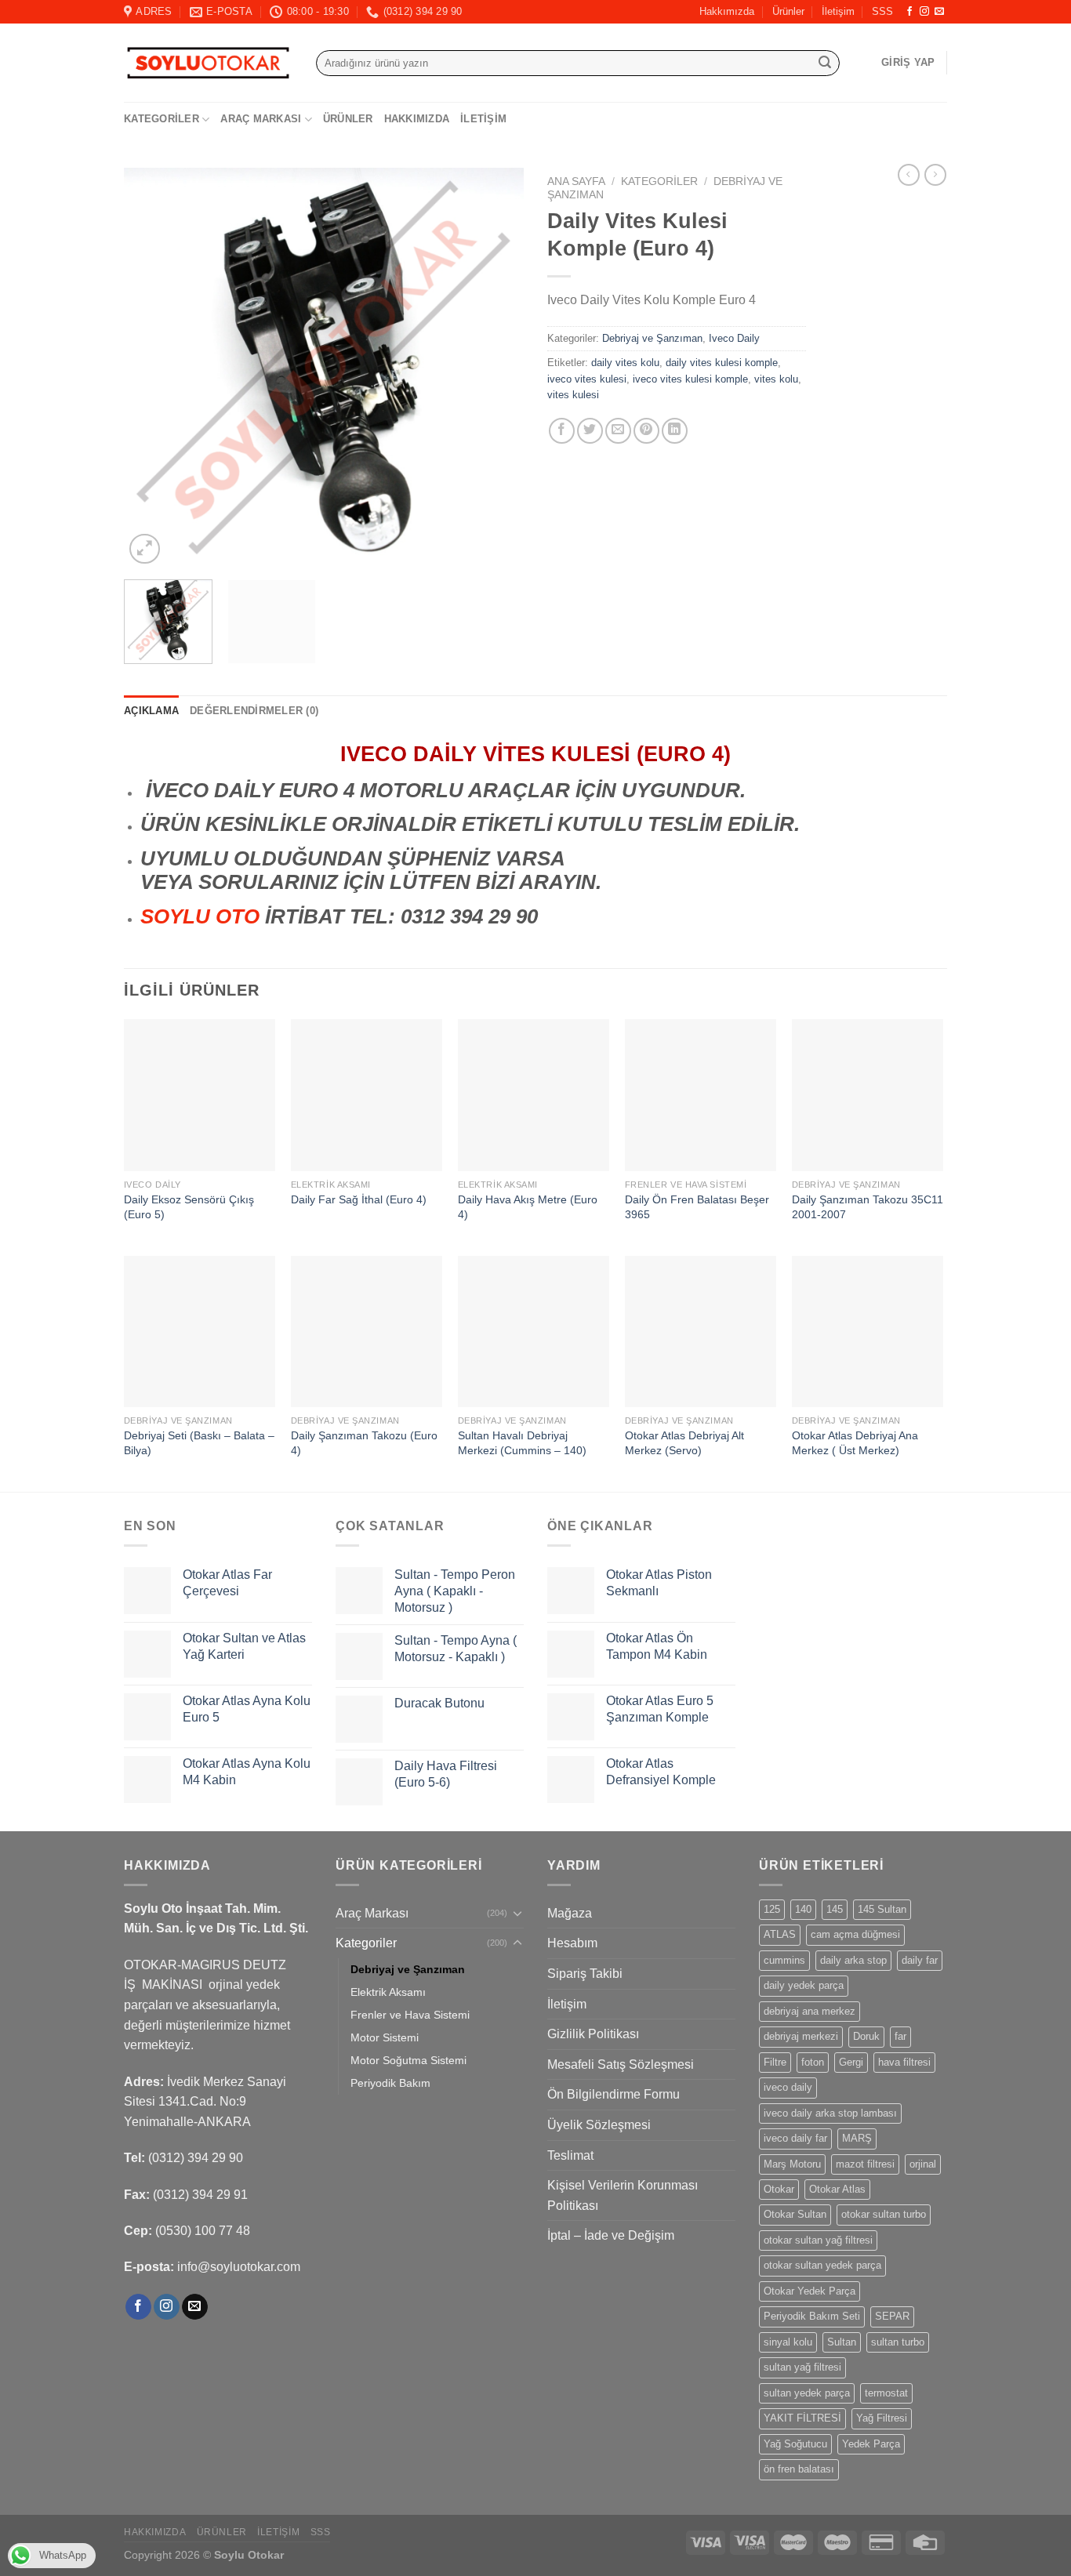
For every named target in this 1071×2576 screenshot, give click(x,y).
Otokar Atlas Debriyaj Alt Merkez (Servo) (684, 1443)
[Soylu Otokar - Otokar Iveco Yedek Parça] (208, 63)
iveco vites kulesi (587, 379)
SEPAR (892, 2316)
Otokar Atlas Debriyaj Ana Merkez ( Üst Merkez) (855, 1443)
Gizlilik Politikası (593, 2034)
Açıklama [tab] (151, 711)
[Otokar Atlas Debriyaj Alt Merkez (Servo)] (701, 1332)
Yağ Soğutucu (795, 2444)
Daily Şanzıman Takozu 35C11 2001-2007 (868, 1207)
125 (772, 1909)
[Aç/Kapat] (517, 1913)
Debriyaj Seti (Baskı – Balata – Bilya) (199, 1443)
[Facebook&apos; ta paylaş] (562, 431)
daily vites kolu (625, 363)
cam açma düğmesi (855, 1934)
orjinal (923, 2164)
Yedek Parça (871, 2444)
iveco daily (788, 2087)
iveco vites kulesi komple (690, 379)
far (900, 2036)
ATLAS (780, 1934)
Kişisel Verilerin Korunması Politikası (623, 2195)
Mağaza (570, 1913)
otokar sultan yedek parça (822, 2265)
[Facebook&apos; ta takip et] (909, 12)
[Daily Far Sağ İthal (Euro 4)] (367, 1095)
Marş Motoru (792, 2164)
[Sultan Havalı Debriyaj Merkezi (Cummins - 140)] (534, 1332)
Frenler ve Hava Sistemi (410, 2015)
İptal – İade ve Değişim (611, 2235)
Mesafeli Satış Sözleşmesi (621, 2064)
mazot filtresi (865, 2164)
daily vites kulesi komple (722, 363)
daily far (920, 1960)
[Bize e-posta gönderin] (939, 12)
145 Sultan (882, 1909)
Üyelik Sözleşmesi (599, 2125)
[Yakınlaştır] (145, 549)
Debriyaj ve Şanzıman (652, 338)
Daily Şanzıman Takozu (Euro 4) (364, 1443)
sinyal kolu (788, 2342)
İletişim (838, 11)
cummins (784, 1960)
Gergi (851, 2062)
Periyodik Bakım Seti (812, 2316)
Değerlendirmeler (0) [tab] (254, 711)
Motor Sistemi (385, 2037)
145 (835, 1909)
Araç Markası (261, 119)
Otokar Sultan (795, 2214)
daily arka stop (853, 1960)
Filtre (775, 2062)
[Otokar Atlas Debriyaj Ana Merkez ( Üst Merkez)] (868, 1332)
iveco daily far (795, 2138)
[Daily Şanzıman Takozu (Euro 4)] (367, 1332)
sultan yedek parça (807, 2393)
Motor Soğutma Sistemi (408, 2060)
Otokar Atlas (837, 2189)
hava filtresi (904, 2062)
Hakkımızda (727, 11)
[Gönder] (825, 63)
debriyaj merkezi (801, 2036)
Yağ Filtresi (882, 2418)
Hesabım (572, 1943)
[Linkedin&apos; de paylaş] (675, 431)
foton (813, 2062)
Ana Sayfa (576, 181)
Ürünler (788, 11)
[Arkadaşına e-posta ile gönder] (618, 431)
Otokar (779, 2189)
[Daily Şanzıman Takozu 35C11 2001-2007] (868, 1095)
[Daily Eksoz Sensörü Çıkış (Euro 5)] (200, 1095)
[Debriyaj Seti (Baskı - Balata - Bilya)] (200, 1332)
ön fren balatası (799, 2469)
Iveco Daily (734, 338)
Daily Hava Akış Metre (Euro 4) (528, 1207)
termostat (886, 2393)
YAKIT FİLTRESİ (802, 2418)
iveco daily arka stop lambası (830, 2113)
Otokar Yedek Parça (810, 2291)
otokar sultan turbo (884, 2214)
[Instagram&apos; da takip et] (924, 12)
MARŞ (857, 2138)
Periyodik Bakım (390, 2083)
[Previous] (151, 368)
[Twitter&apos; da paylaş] (590, 431)
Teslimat (570, 2155)
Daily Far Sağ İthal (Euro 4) (359, 1199)
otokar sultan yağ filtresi (818, 2240)
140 (803, 1909)
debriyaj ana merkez (810, 2011)
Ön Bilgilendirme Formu (614, 2094)
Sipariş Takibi (585, 1974)
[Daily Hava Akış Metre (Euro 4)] (534, 1095)
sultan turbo (898, 2342)
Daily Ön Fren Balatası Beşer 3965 (697, 1207)
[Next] (496, 368)
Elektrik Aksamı (388, 1992)
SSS (882, 11)
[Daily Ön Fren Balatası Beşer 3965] (701, 1095)
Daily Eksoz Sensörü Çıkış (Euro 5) (189, 1207)
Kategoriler (162, 119)
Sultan (842, 2342)
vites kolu (776, 379)
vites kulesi (573, 395)
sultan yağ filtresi (802, 2367)
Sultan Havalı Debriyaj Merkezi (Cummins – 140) (522, 1443)
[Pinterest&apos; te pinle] (646, 431)
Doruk (866, 2036)
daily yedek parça (804, 1985)
